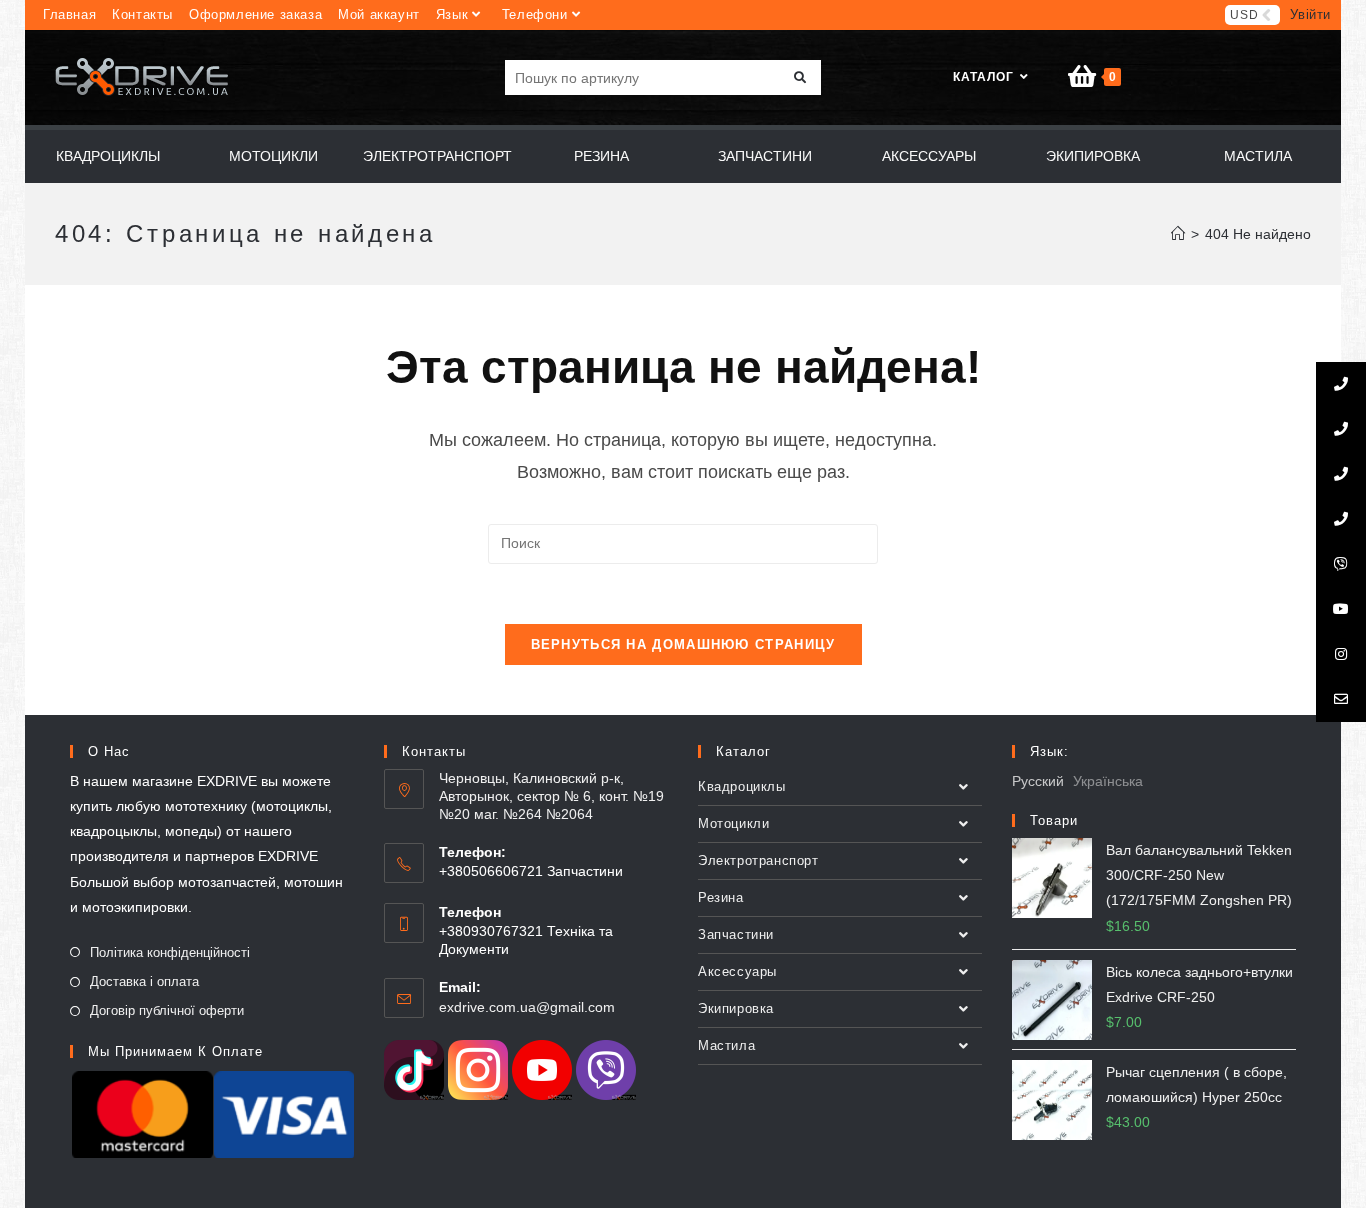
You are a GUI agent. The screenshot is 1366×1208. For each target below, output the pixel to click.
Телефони (535, 14)
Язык (452, 14)
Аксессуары (737, 971)
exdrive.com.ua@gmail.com (527, 1007)
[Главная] (1178, 234)
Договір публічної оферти (167, 1010)
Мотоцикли (733, 823)
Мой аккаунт (379, 14)
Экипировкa (736, 1008)
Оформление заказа (255, 14)
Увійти (1310, 14)
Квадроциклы (742, 786)
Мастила (726, 1045)
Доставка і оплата (144, 981)
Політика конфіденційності (170, 952)
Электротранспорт (758, 860)
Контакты (142, 14)
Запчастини (736, 934)
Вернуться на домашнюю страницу (683, 644)
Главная (69, 14)
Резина (721, 897)
